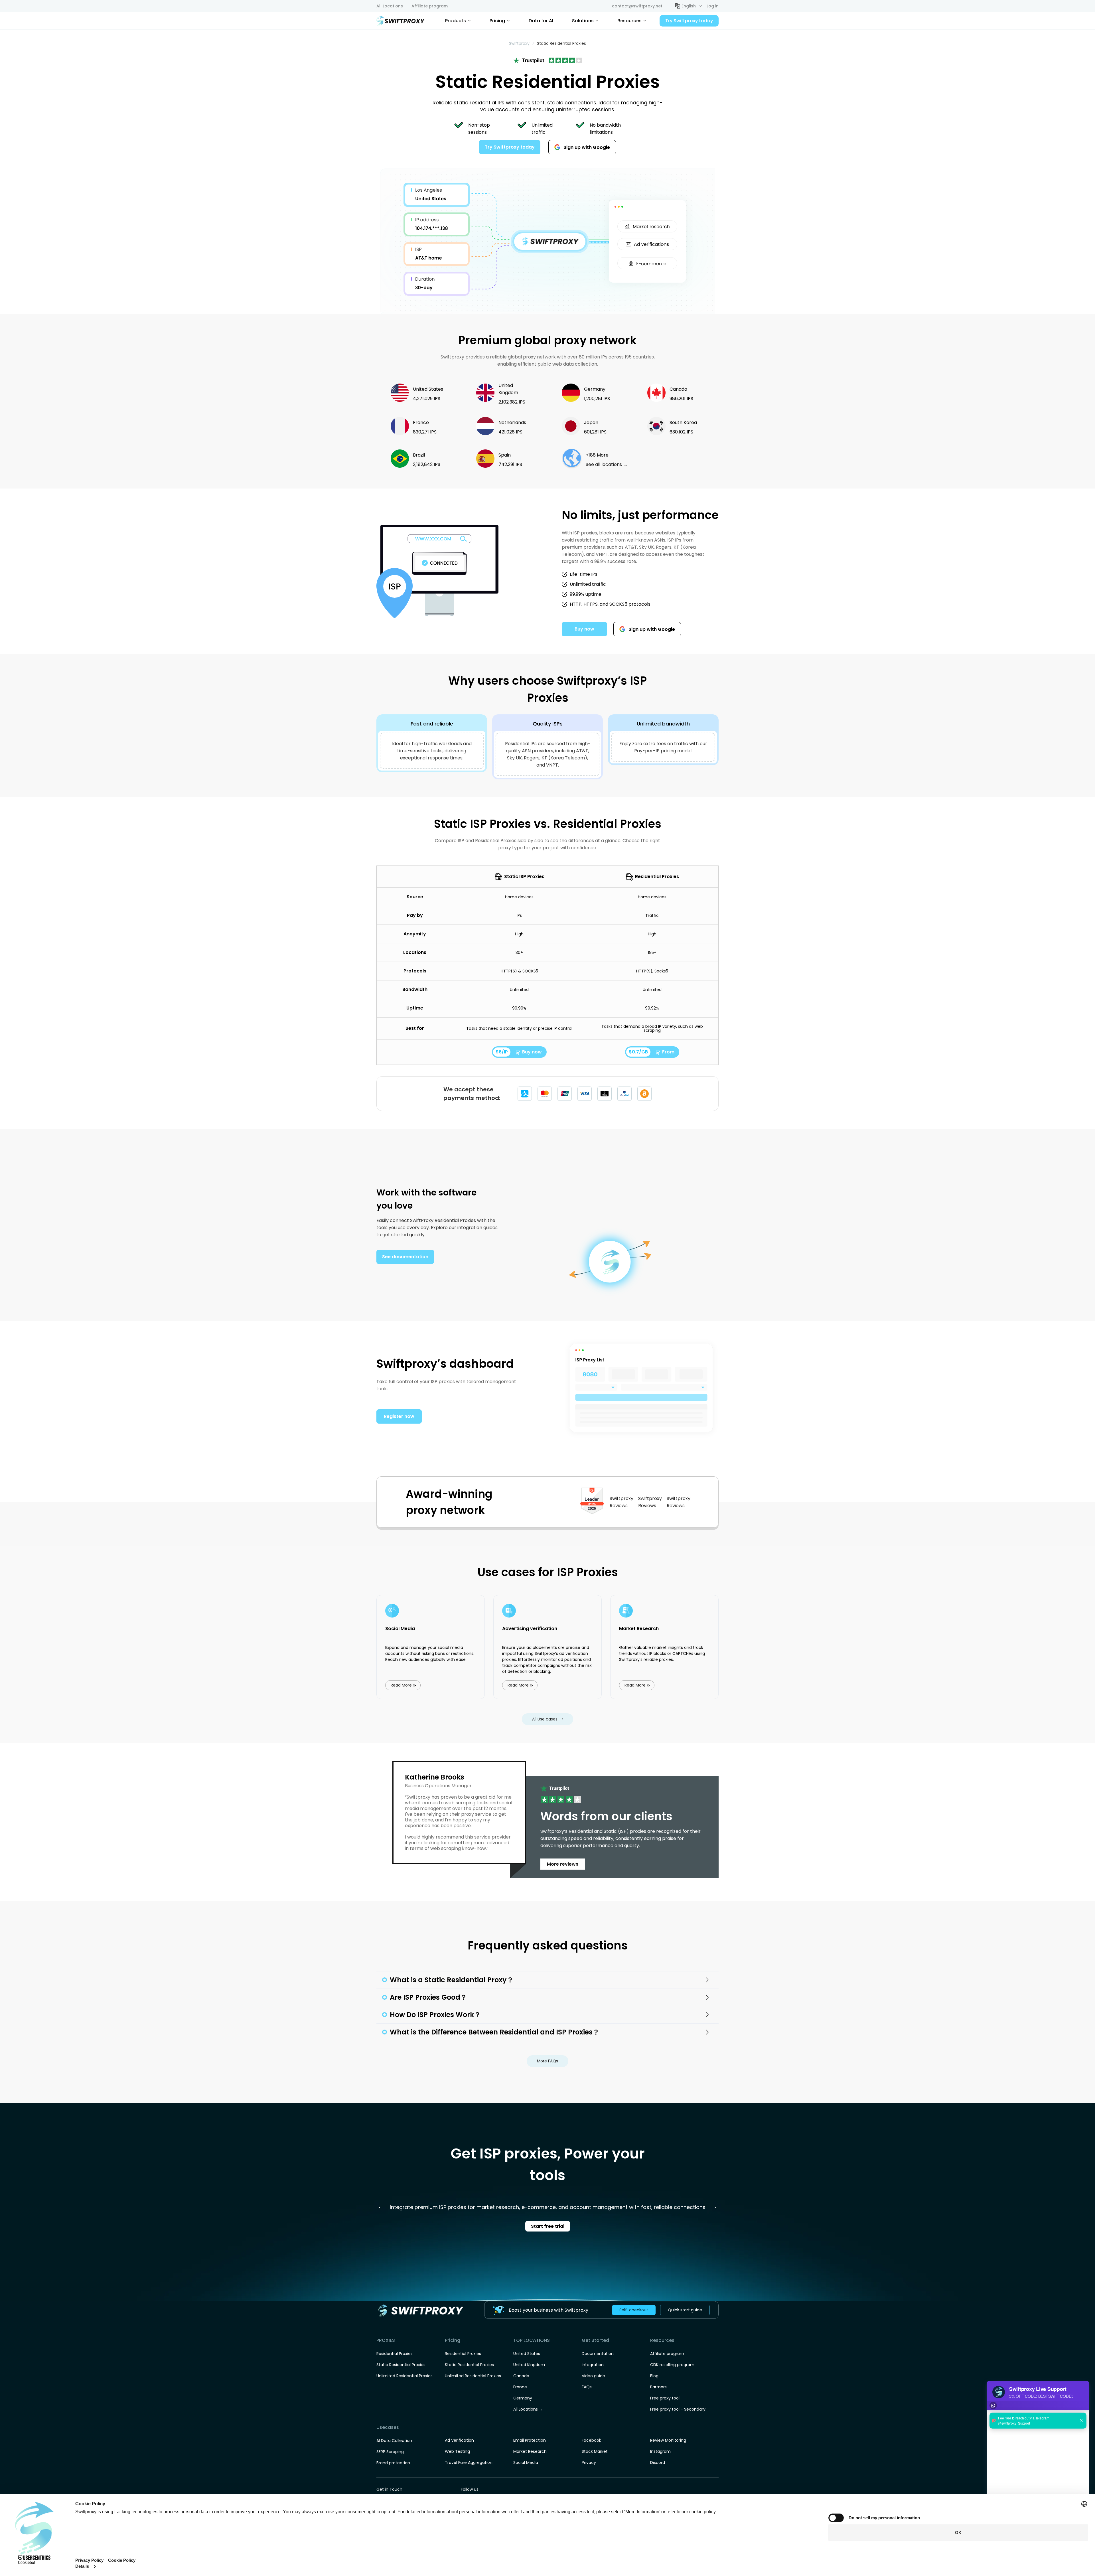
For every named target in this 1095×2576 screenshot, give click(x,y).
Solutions (583, 21)
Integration (593, 2365)
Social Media (526, 2462)
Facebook (591, 2440)
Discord (658, 2462)
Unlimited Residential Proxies (404, 2376)
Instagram (660, 2451)
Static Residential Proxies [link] (561, 43)
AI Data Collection (394, 2441)
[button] (689, 6)
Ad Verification (459, 2440)
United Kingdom (529, 2365)
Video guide (593, 2376)
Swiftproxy (519, 43)
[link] (519, 43)
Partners (658, 2387)
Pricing (497, 21)
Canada (521, 2376)
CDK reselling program (672, 2365)
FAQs (587, 2387)
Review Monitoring (668, 2440)
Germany (523, 2398)
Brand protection (393, 2463)
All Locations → (528, 2409)
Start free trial (548, 2226)
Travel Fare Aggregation (469, 2462)
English (689, 6)
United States (527, 2354)
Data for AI (541, 21)
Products (456, 21)
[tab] (547, 1980)
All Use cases (545, 1719)
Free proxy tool (665, 2398)
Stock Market (595, 2451)
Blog (654, 2376)
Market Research (530, 2451)
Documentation (598, 2354)
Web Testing (457, 2451)
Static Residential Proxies (401, 2365)
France (520, 2387)
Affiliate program (667, 2354)
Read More (401, 1685)
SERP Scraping (390, 2452)
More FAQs (547, 2061)
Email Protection (530, 2440)
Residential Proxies (395, 2354)
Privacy (589, 2462)
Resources (629, 21)
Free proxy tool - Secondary (678, 2409)
